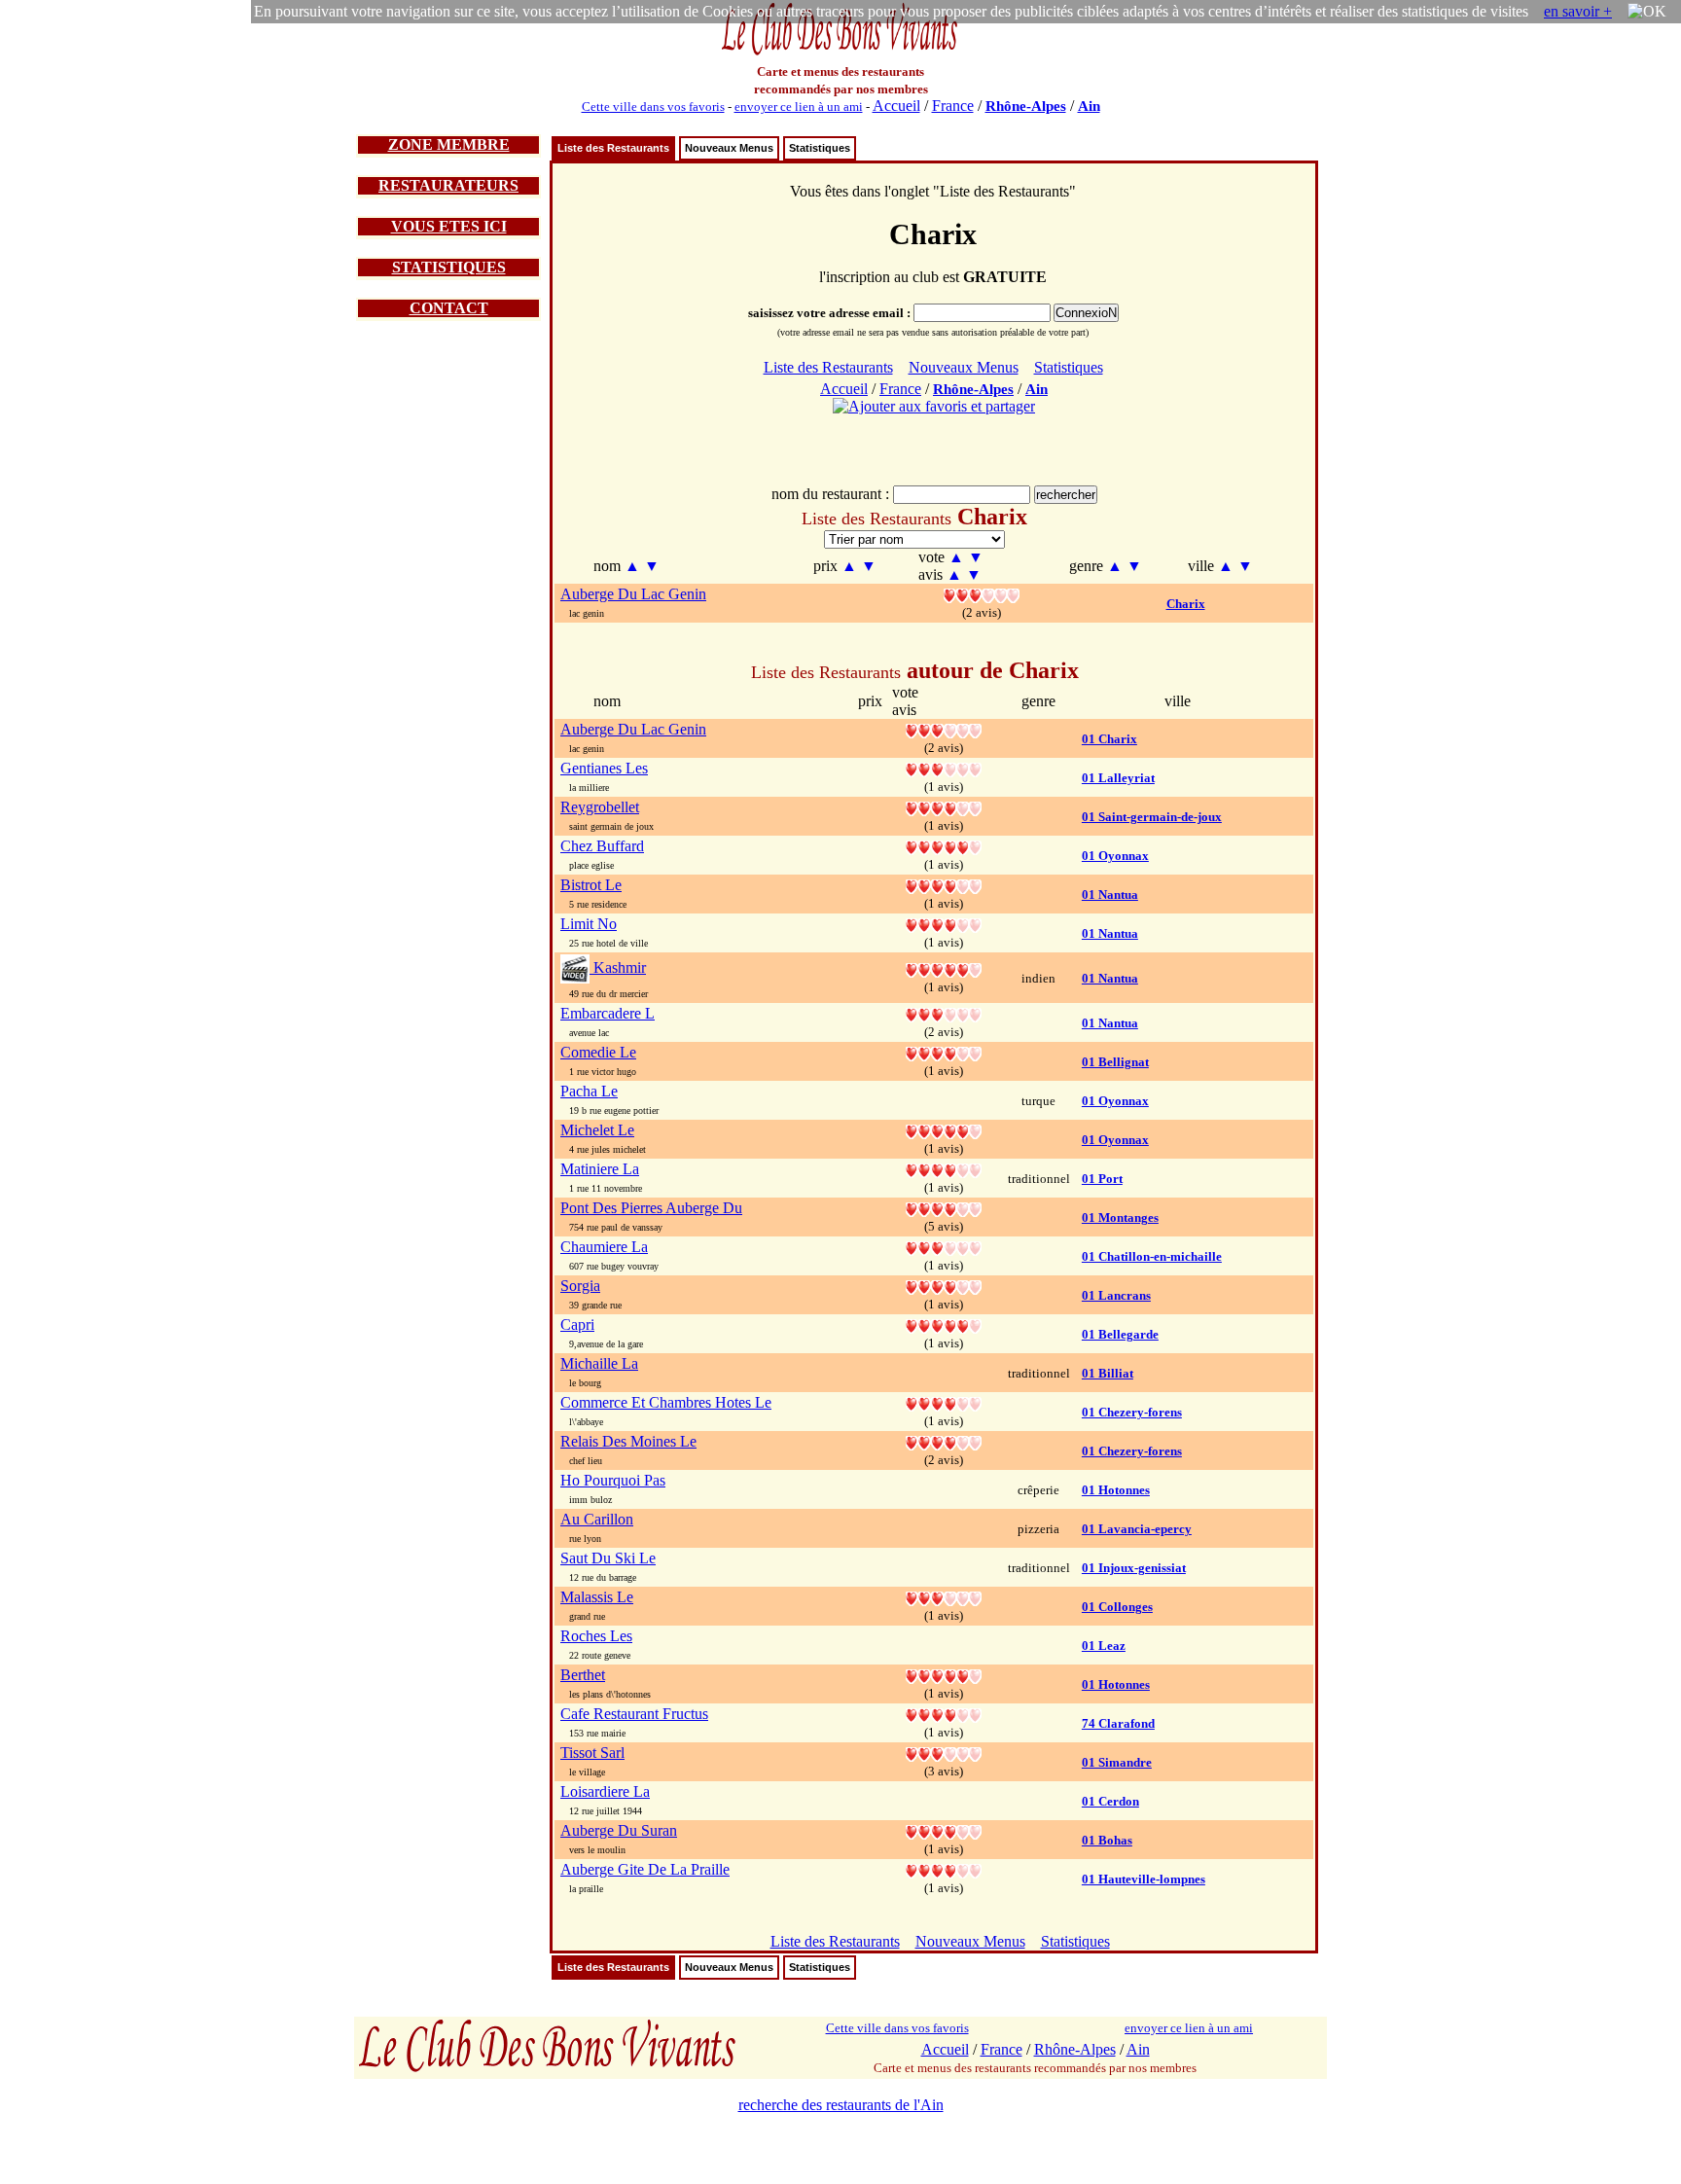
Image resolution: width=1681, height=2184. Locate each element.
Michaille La (599, 1363)
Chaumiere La (604, 1247)
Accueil (896, 106)
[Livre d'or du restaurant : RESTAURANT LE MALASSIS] (944, 1597)
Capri (577, 1325)
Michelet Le (597, 1130)
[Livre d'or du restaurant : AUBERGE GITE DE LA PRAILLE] (944, 1869)
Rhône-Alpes (1026, 106)
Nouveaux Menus (729, 148)
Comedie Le (598, 1052)
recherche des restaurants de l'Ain (841, 2105)
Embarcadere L (608, 1013)
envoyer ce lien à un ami (799, 107)
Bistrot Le (591, 885)
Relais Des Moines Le (628, 1441)
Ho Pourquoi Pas (613, 1480)
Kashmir (618, 967)
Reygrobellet (600, 807)
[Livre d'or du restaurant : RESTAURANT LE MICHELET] (944, 1130)
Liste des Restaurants (613, 148)
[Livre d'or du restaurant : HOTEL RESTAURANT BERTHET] (944, 1675)
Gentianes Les (604, 768)
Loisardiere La (605, 1791)
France (953, 106)
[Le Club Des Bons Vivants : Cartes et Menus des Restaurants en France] (840, 53)
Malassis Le (597, 1597)
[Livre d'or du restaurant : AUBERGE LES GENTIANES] (944, 768)
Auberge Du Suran (619, 1830)
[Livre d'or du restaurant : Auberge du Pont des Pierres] (944, 1208)
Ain (1089, 106)
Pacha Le (589, 1091)
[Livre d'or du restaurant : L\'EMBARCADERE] (944, 1013)
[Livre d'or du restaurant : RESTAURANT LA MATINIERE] (944, 1169)
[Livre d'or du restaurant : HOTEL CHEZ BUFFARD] (944, 846)
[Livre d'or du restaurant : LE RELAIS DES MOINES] (944, 1441)
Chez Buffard (602, 846)
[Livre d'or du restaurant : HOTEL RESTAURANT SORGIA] (944, 1286)
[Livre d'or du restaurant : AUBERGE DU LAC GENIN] (982, 594)
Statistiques (820, 148)
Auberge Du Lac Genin (633, 594)
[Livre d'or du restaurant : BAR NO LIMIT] (944, 924)
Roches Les (596, 1636)
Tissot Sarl (592, 1753)
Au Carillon (597, 1519)
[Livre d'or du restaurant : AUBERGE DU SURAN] (944, 1830)
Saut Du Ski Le (608, 1558)
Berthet (583, 1675)
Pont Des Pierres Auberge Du (651, 1208)
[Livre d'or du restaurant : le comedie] (944, 1052)
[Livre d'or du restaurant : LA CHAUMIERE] (944, 1247)
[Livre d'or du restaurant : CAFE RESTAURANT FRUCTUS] (944, 1714)
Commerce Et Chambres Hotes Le (666, 1402)
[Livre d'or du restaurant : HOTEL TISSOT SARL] (944, 1753)
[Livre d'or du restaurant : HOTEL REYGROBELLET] (944, 807)
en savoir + (1578, 11)
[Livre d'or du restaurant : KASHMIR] (944, 968)
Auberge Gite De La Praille (645, 1869)
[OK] (1647, 12)
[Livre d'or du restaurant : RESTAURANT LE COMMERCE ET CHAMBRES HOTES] (944, 1402)
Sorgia (580, 1286)
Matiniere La (600, 1169)
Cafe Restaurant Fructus (634, 1714)
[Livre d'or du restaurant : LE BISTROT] (944, 885)
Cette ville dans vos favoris (653, 107)
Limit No (589, 924)
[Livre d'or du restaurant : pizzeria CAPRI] (944, 1325)
